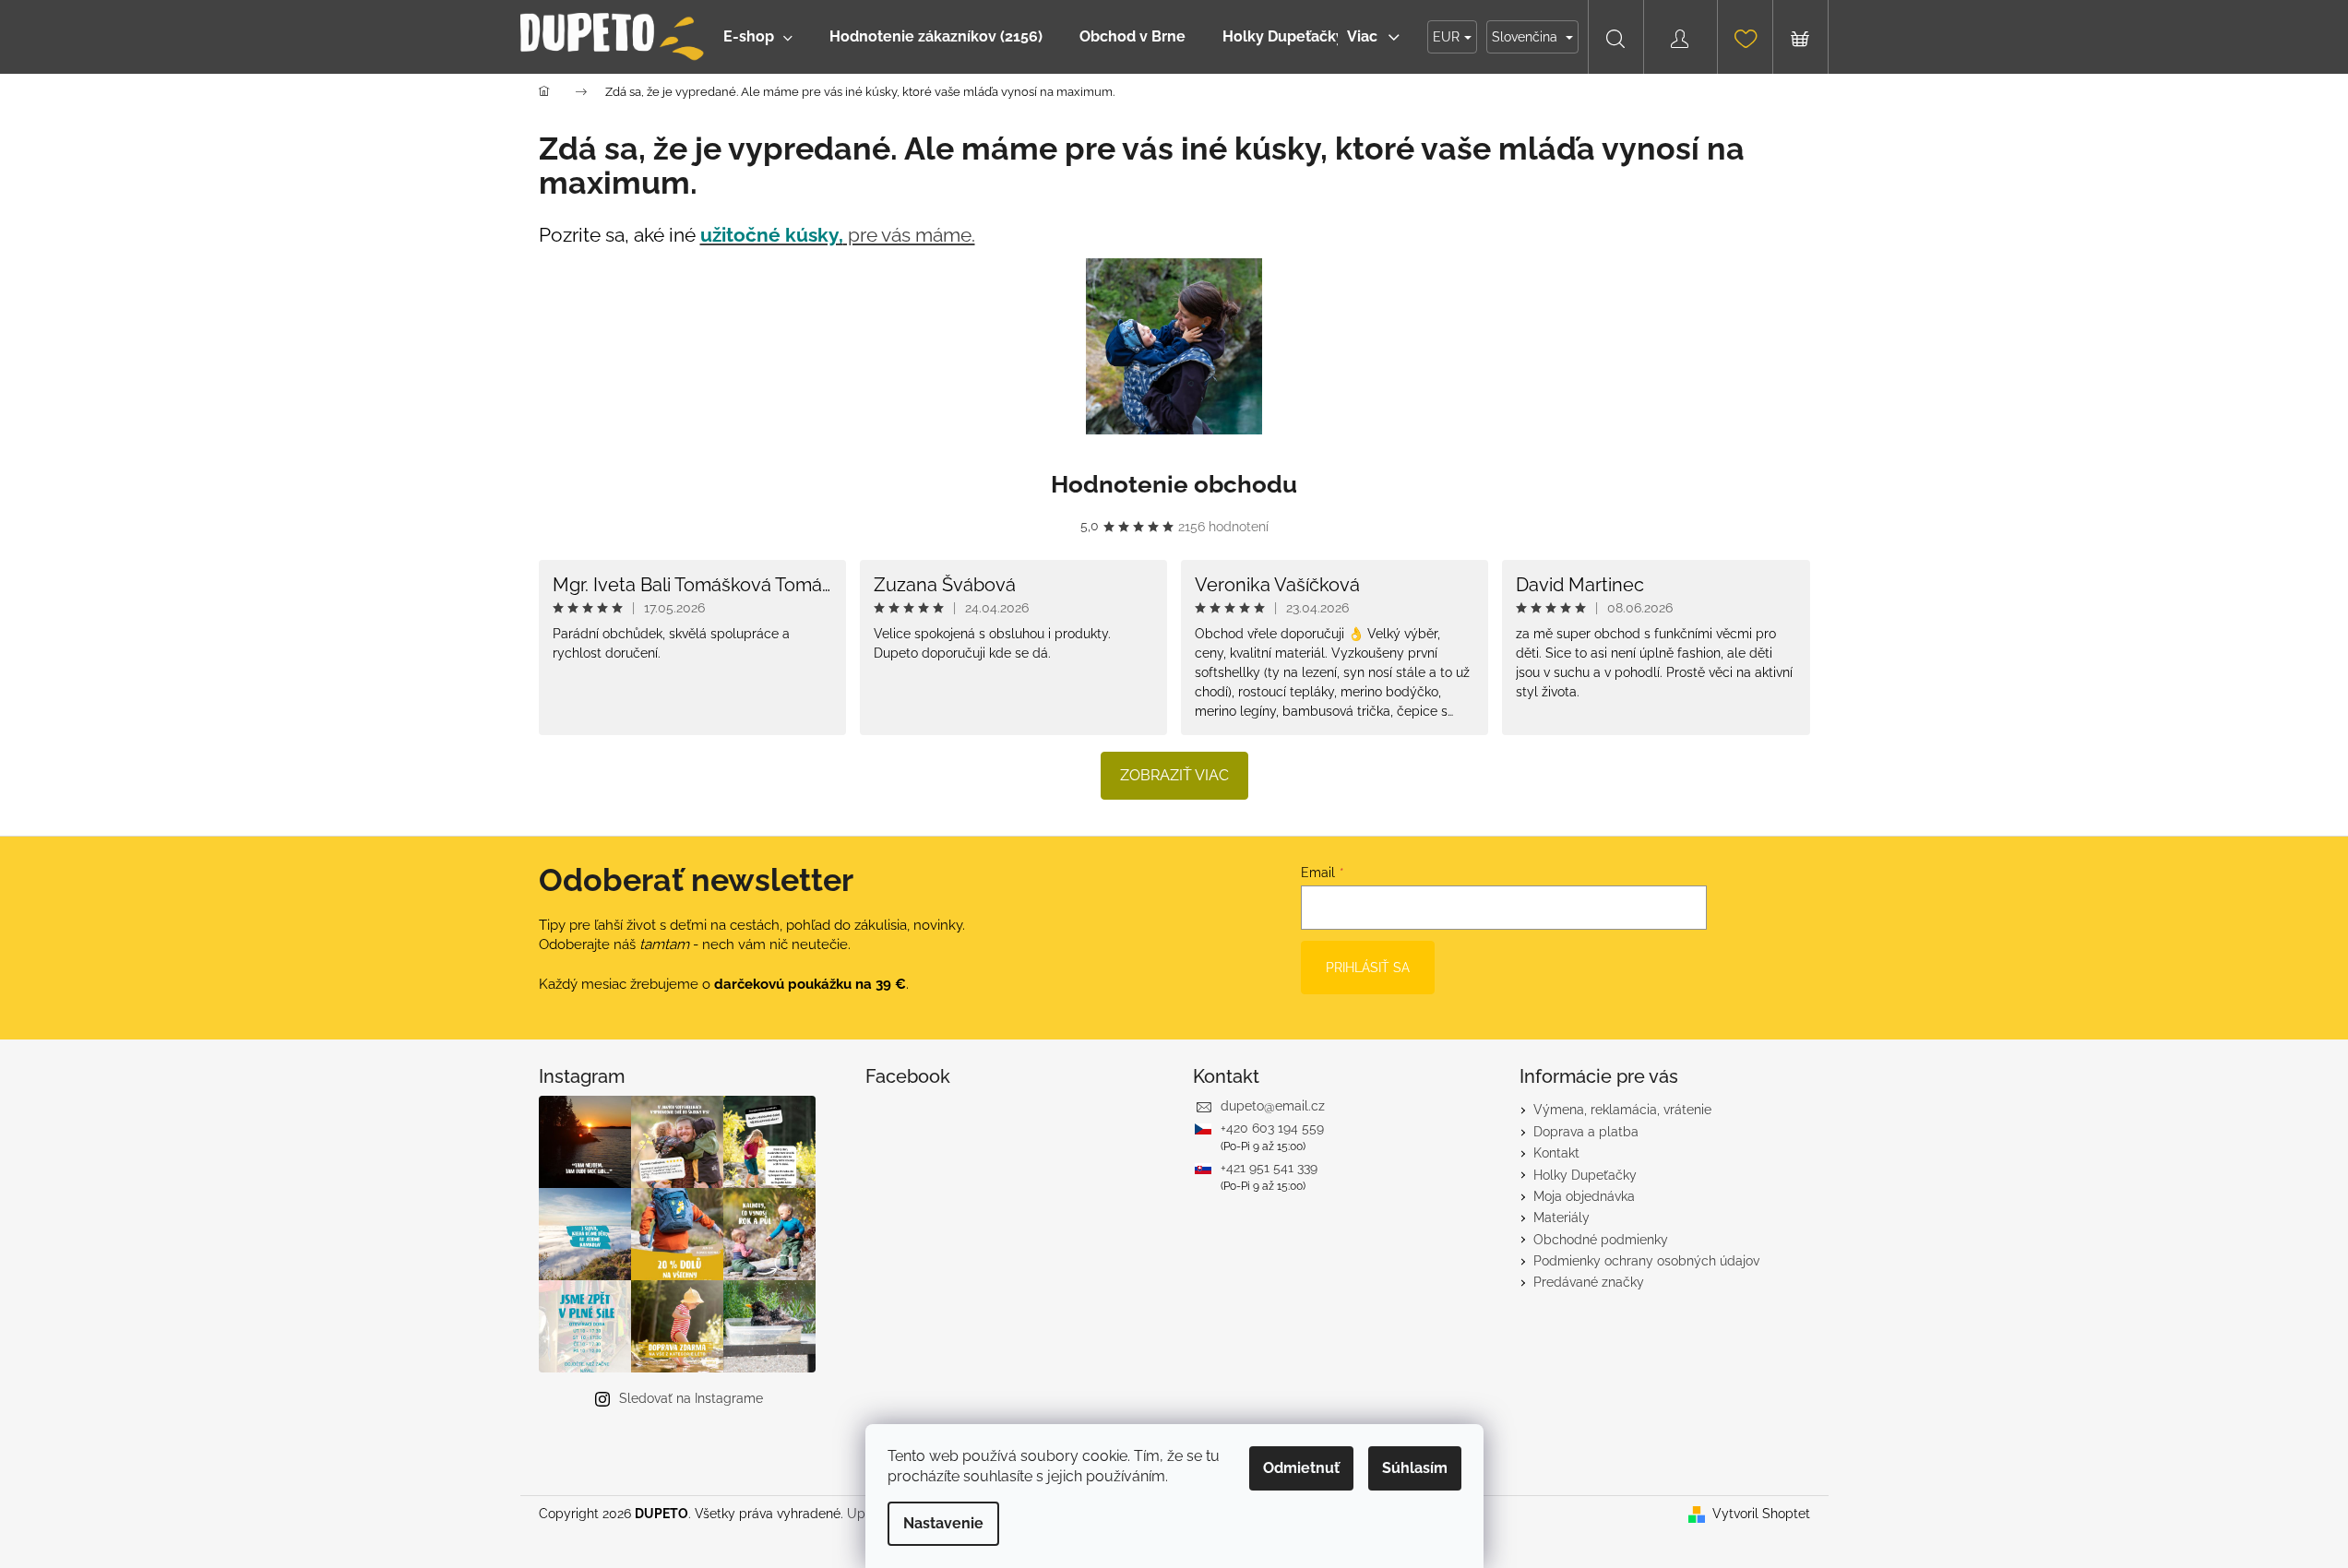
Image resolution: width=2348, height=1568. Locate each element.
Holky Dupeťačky (1585, 1175)
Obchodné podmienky (1601, 1240)
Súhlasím (1415, 1468)
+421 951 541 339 (1269, 1168)
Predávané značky (1589, 1282)
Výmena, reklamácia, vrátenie (1622, 1110)
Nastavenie (943, 1523)
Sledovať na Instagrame (691, 1398)
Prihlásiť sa (1368, 968)
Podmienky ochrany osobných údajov (1646, 1261)
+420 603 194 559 (1272, 1128)
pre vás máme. (838, 235)
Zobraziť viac (1174, 775)
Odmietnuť (1301, 1468)
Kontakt (1556, 1153)
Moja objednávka (1584, 1196)
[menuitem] (758, 37)
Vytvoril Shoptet (1761, 1514)
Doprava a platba (1586, 1132)
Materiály (1561, 1218)
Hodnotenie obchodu (1174, 484)
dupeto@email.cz (1273, 1106)
